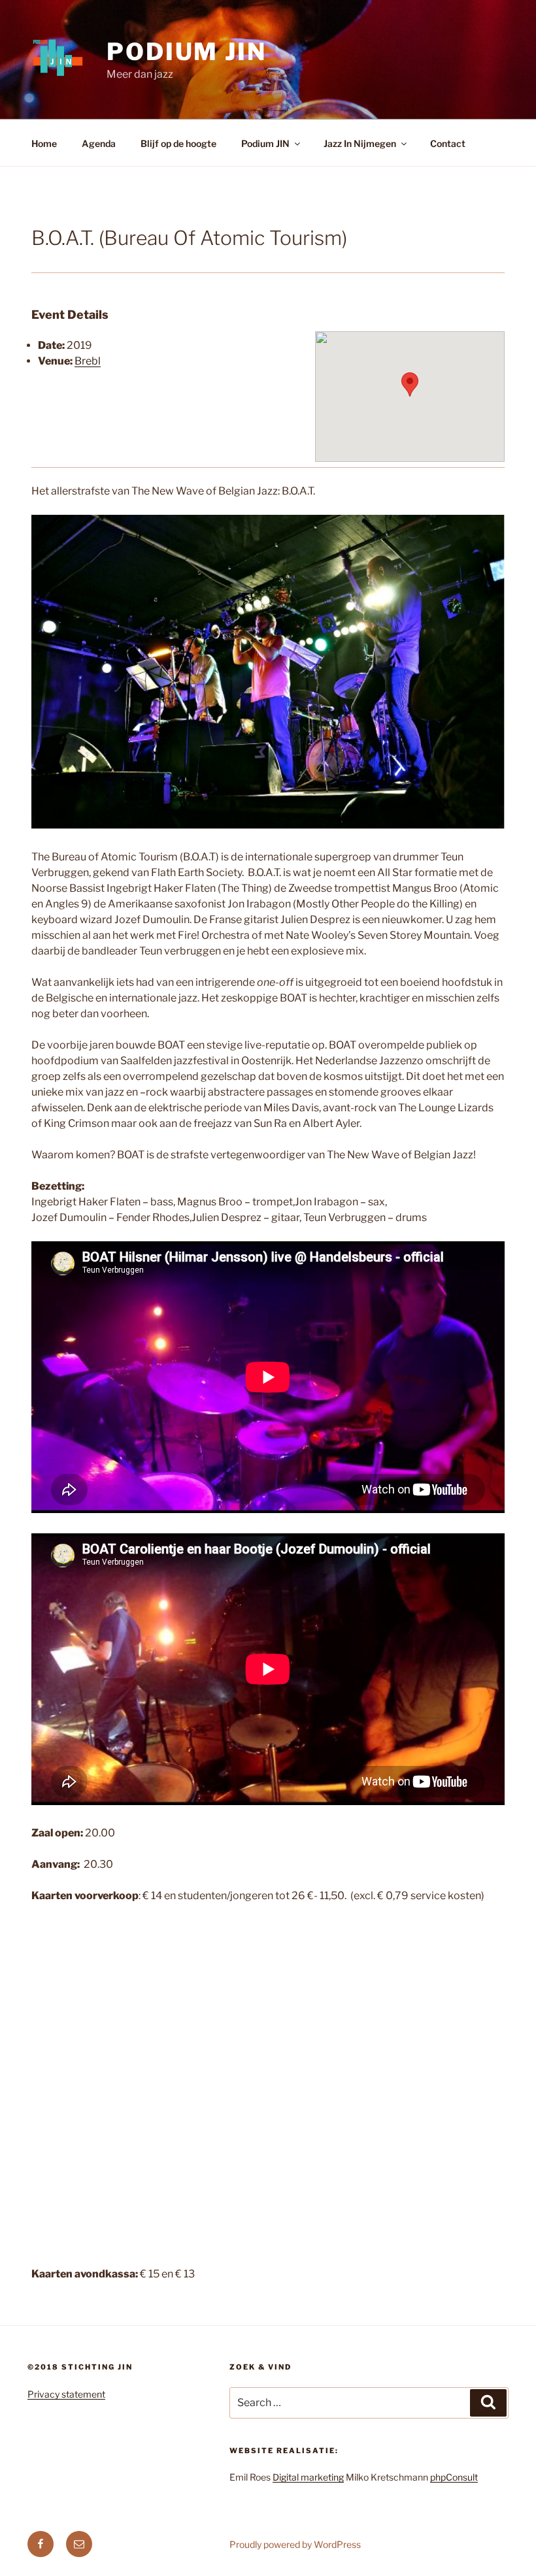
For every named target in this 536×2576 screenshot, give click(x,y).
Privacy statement (66, 2394)
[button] (410, 384)
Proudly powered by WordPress (295, 2544)
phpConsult (454, 2477)
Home (44, 143)
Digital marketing (308, 2477)
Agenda (99, 143)
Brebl (88, 361)
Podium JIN (265, 143)
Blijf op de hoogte (178, 143)
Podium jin (187, 52)
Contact (448, 143)
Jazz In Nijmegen (360, 143)
